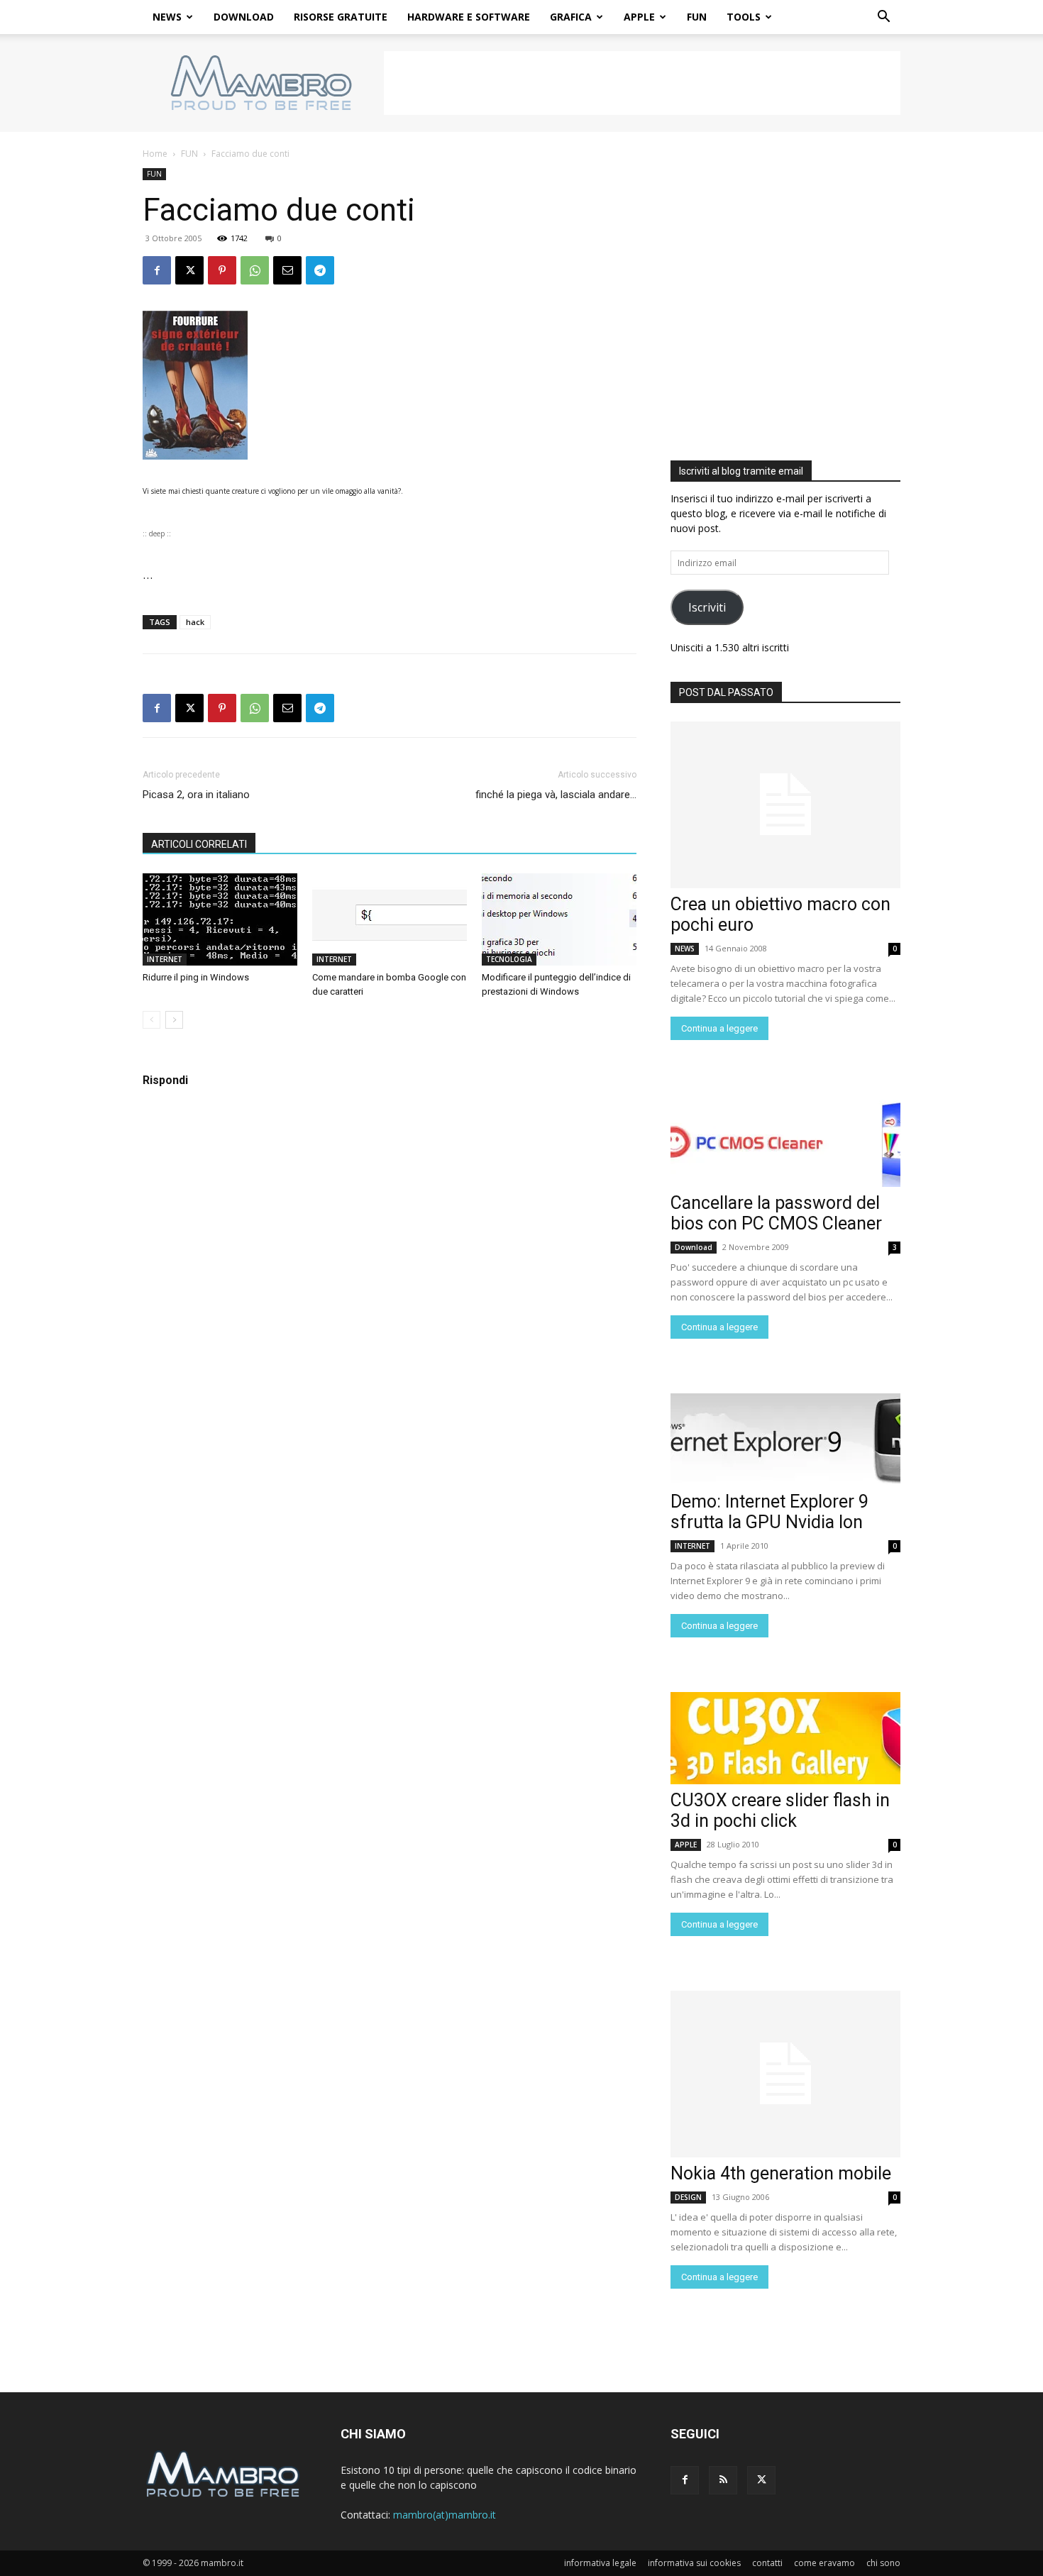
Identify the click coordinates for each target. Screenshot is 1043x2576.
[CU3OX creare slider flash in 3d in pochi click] (785, 1738)
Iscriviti (707, 607)
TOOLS (744, 17)
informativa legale (600, 2563)
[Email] (287, 270)
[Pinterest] (222, 270)
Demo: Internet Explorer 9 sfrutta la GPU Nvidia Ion (769, 1512)
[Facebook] (157, 270)
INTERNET (165, 959)
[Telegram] (320, 270)
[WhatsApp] (255, 270)
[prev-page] (151, 1020)
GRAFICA (571, 17)
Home (155, 154)
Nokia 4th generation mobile (781, 2173)
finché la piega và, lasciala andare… (556, 795)
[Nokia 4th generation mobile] (785, 2074)
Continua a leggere (719, 1028)
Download (694, 1247)
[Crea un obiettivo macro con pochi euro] (785, 805)
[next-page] (174, 1020)
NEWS (167, 17)
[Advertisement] (642, 83)
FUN (697, 17)
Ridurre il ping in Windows (196, 977)
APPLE (639, 17)
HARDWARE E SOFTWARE (469, 17)
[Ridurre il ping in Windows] (220, 919)
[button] (883, 18)
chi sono (883, 2563)
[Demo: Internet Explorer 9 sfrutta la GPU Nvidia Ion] (785, 1439)
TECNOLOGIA (509, 959)
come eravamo (824, 2563)
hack (195, 622)
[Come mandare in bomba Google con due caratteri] (390, 919)
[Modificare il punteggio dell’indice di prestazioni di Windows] (559, 919)
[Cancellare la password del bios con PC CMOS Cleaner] (785, 1141)
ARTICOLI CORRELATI (199, 844)
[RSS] (723, 2480)
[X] (189, 270)
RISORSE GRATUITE (341, 17)
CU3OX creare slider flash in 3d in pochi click (780, 1811)
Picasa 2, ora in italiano (196, 795)
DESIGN (688, 2197)
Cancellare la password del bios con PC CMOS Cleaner (776, 1213)
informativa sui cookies (694, 2563)
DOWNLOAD (244, 17)
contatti (767, 2563)
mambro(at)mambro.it (445, 2515)
